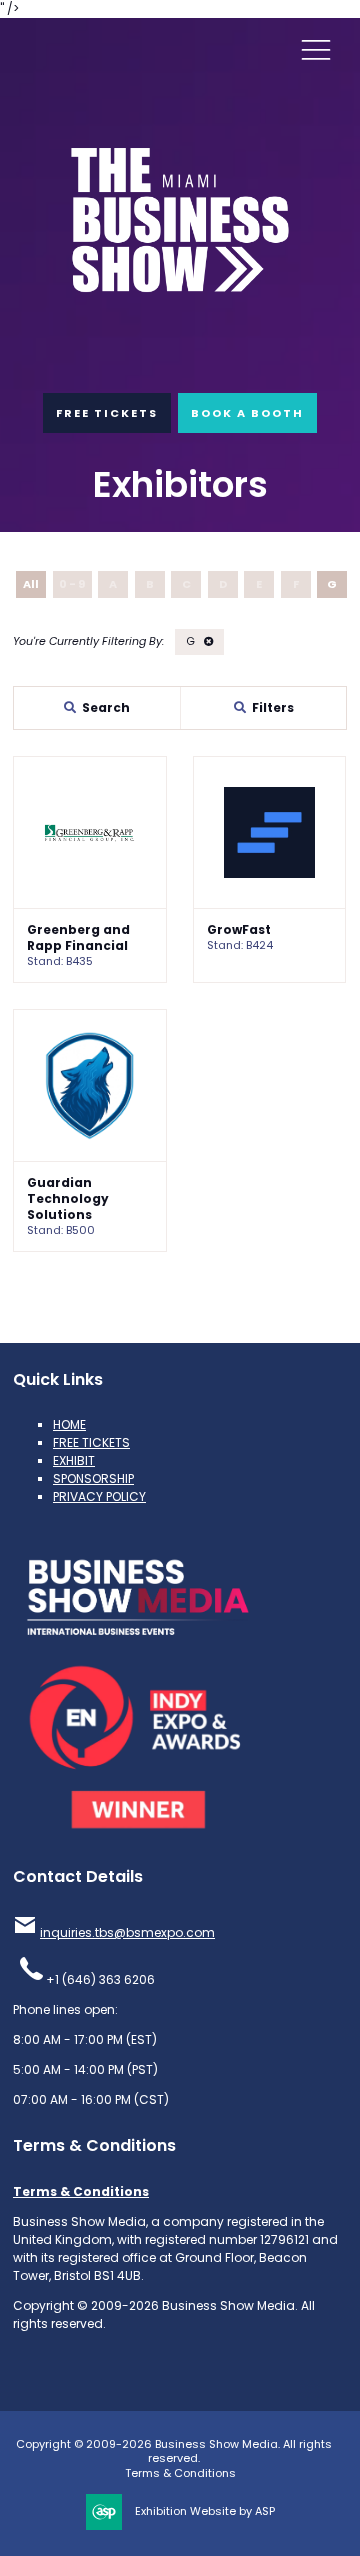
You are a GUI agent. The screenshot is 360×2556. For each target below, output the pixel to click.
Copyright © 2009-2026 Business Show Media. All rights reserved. (174, 2451)
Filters (273, 707)
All (31, 584)
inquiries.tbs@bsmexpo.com (127, 1932)
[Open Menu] (316, 49)
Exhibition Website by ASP (205, 2511)
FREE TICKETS (107, 413)
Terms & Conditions (81, 2191)
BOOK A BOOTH (247, 413)
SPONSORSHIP (93, 1478)
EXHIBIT (74, 1460)
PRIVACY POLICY (99, 1496)
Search (106, 707)
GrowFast (239, 929)
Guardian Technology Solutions (68, 1198)
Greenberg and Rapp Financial (78, 937)
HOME (69, 1424)
